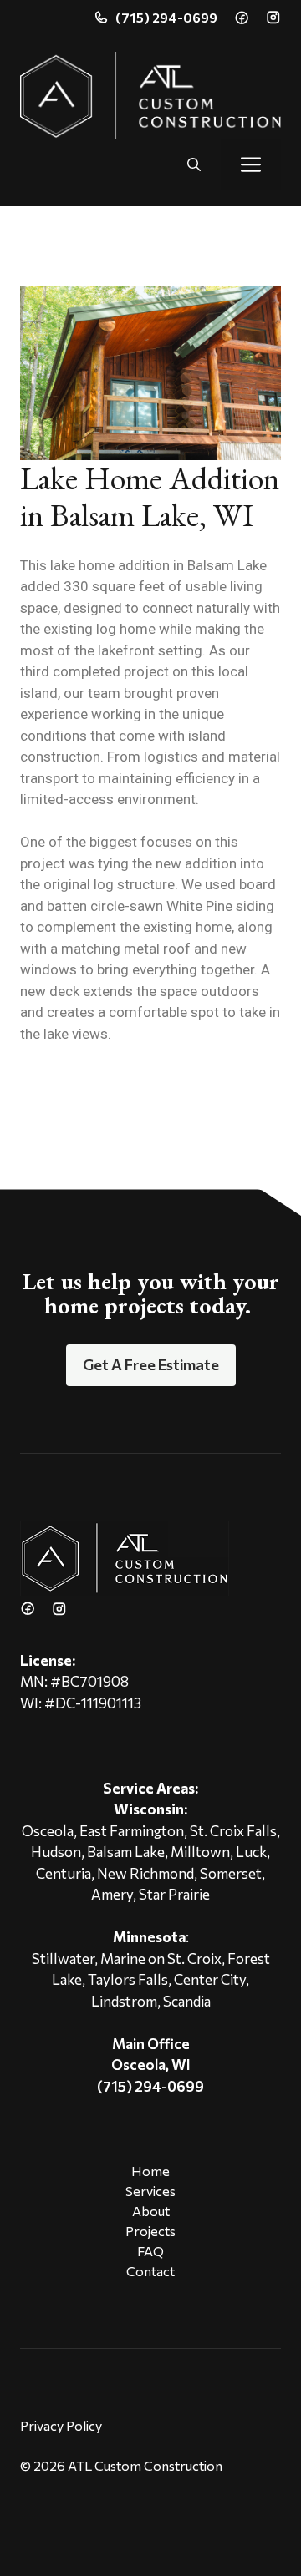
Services (150, 2191)
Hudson (56, 1852)
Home (150, 2171)
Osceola (48, 1831)
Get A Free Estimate (151, 1364)
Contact (150, 2271)
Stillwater (63, 1959)
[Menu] (251, 164)
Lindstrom (124, 2001)
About (151, 2211)
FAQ (150, 2251)
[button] (194, 164)
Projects (150, 2231)
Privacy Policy (61, 2425)
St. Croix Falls (233, 1831)
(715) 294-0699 (166, 17)
